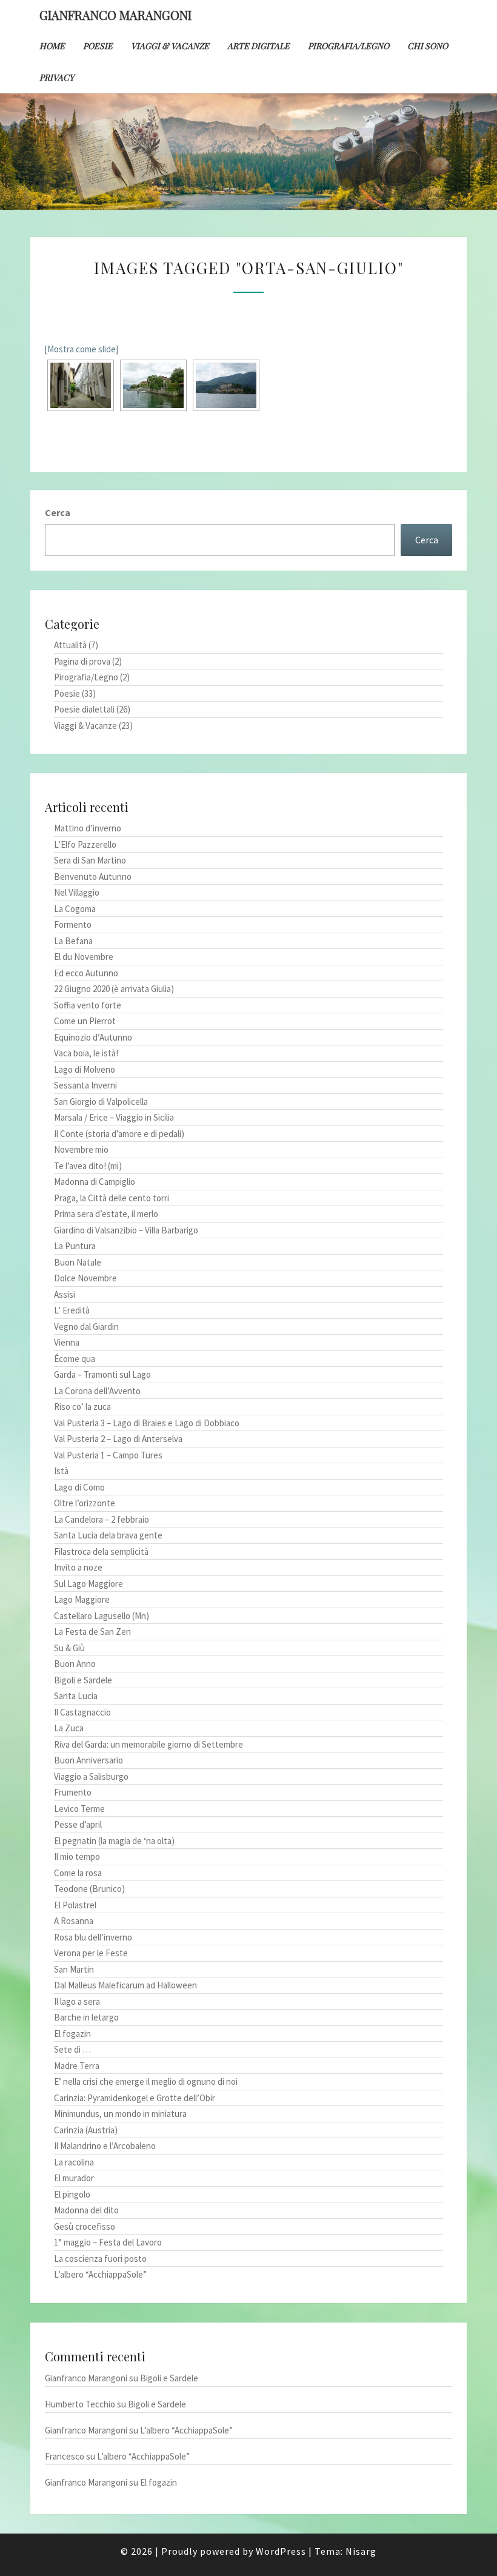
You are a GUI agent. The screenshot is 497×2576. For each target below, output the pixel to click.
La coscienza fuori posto (100, 2259)
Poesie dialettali (84, 709)
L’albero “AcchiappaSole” (100, 2274)
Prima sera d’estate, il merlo (106, 1214)
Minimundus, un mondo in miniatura (120, 2114)
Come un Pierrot (85, 1021)
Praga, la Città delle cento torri (112, 1198)
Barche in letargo (86, 2017)
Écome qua (75, 1359)
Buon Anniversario (88, 1760)
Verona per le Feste (91, 1953)
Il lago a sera (77, 2001)
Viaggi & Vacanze (170, 46)
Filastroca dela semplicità (101, 1551)
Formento (73, 924)
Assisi (65, 1294)
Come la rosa (78, 1873)
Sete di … (72, 2049)
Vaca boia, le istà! (86, 1053)
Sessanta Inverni (85, 1085)
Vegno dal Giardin (86, 1327)
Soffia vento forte (88, 1005)
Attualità (70, 645)
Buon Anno (75, 1664)
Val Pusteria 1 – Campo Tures (108, 1455)
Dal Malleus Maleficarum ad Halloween (125, 1985)
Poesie (98, 46)
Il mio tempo (77, 1857)
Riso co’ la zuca (82, 1407)
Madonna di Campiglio (95, 1182)
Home (52, 46)
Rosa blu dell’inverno (93, 1937)
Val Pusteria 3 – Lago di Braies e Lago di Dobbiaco (147, 1423)
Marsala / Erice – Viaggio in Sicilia (114, 1117)
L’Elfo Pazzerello (85, 844)
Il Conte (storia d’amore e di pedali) (119, 1134)
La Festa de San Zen (92, 1632)
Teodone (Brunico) (89, 1889)
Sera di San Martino (90, 860)
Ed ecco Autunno (86, 973)
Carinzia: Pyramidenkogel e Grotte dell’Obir (135, 2098)
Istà (61, 1471)
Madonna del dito (86, 2210)
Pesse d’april (78, 1824)
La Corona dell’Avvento (97, 1391)
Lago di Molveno (85, 1069)
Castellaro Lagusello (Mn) (102, 1616)
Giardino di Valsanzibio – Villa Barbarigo (126, 1230)
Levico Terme (79, 1809)
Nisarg (361, 2551)
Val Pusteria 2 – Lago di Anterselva (118, 1439)
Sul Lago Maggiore (88, 1584)
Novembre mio (81, 1149)
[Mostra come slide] (81, 349)
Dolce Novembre (85, 1278)
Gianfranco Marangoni (115, 15)
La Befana (73, 941)
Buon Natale (78, 1262)
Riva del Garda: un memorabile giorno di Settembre (148, 1744)
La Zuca (69, 1728)
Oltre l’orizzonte (85, 1503)
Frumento (73, 1792)
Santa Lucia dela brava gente (108, 1535)
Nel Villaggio (77, 892)
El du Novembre (84, 957)
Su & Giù (69, 1648)
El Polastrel (75, 1905)
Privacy (57, 77)
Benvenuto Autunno (93, 877)
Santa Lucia (76, 1696)
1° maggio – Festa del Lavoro (108, 2242)
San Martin (74, 1969)
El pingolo (72, 2194)
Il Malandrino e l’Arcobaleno (105, 2146)
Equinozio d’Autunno (93, 1037)
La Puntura (75, 1246)
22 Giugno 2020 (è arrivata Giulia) (114, 989)
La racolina (74, 2162)
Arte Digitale (259, 46)
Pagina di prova (82, 661)
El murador (74, 2178)
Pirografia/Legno (349, 46)
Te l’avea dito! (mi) (88, 1166)
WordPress (281, 2551)
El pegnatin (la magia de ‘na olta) (114, 1841)
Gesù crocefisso (85, 2226)
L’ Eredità (72, 1310)
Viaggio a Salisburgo (91, 1776)
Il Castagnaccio (82, 1712)
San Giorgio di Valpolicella (101, 1102)
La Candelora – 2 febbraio (102, 1519)
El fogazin (72, 2034)
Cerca (58, 512)
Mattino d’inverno (88, 828)
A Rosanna (74, 1921)
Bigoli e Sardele (83, 1680)
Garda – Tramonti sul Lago (102, 1374)
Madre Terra (77, 2066)
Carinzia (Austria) (86, 2130)
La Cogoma (75, 909)
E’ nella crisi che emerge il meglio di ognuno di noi (146, 2081)
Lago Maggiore (82, 1599)
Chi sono (428, 46)
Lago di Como (79, 1487)
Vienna (67, 1342)
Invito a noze (78, 1567)
